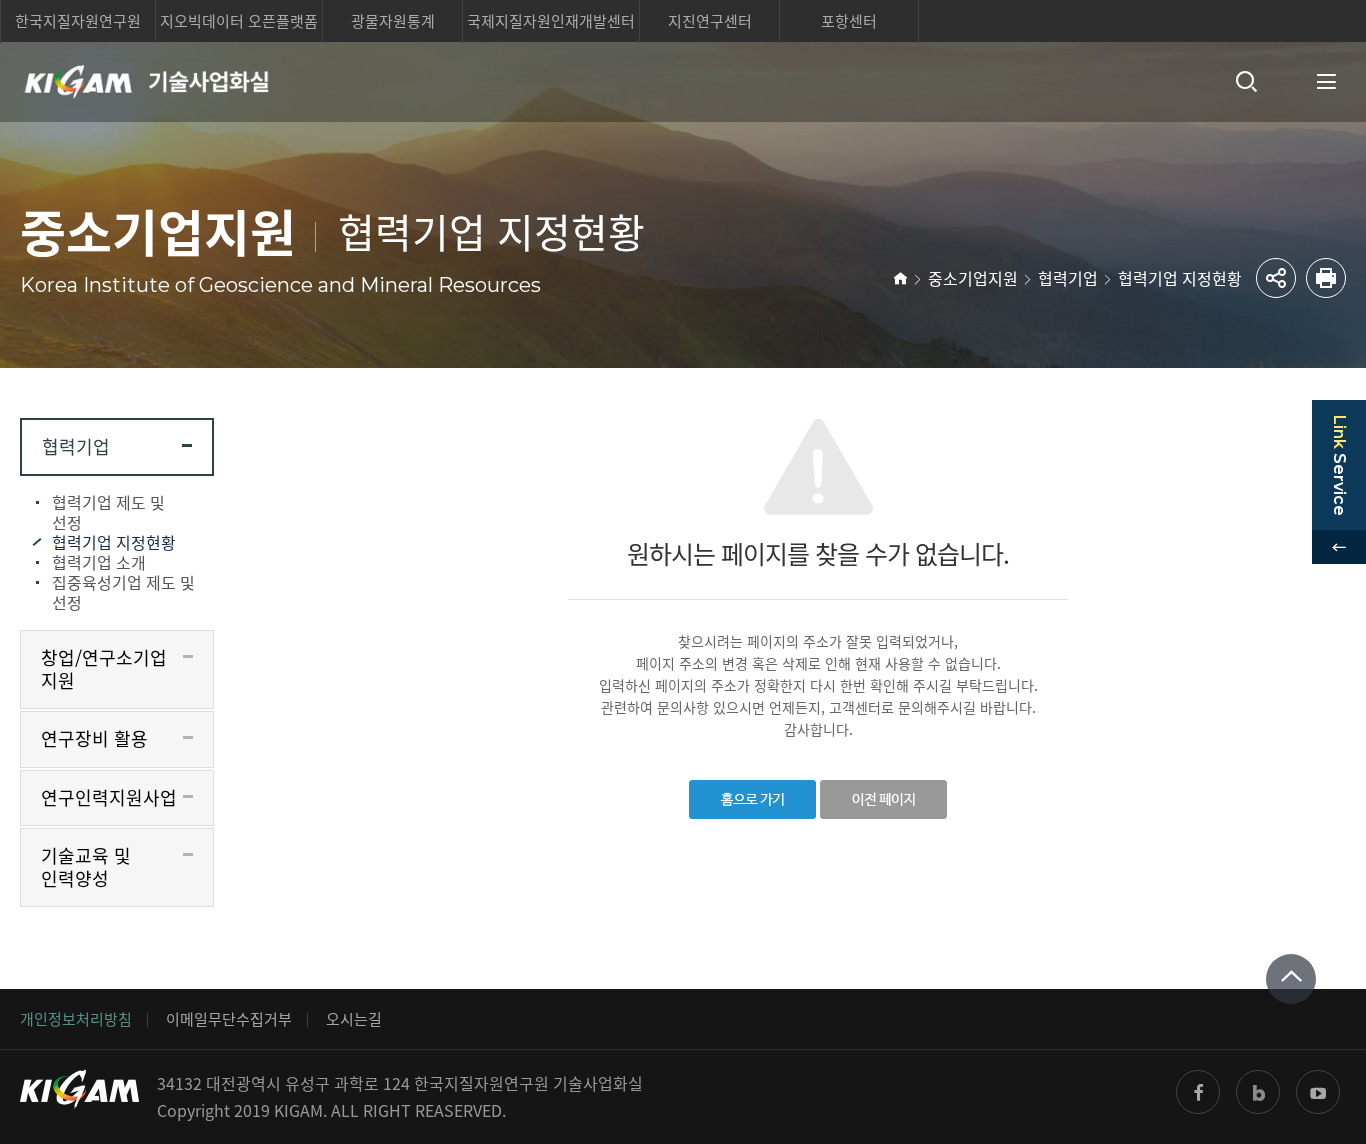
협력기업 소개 (99, 562)
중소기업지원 (973, 278)
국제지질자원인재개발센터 (551, 21)
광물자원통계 (393, 21)
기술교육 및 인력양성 (86, 867)
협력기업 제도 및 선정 (108, 512)
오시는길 (354, 1019)
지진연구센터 (710, 21)
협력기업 (1068, 278)
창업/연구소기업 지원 (104, 669)
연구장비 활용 (94, 738)
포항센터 (849, 21)
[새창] (1198, 1092)
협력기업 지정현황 (1180, 278)
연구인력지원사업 (109, 797)
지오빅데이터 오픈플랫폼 (239, 21)
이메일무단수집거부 (229, 1019)
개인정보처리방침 (76, 1019)
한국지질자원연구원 (78, 21)
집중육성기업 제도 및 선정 (123, 592)
